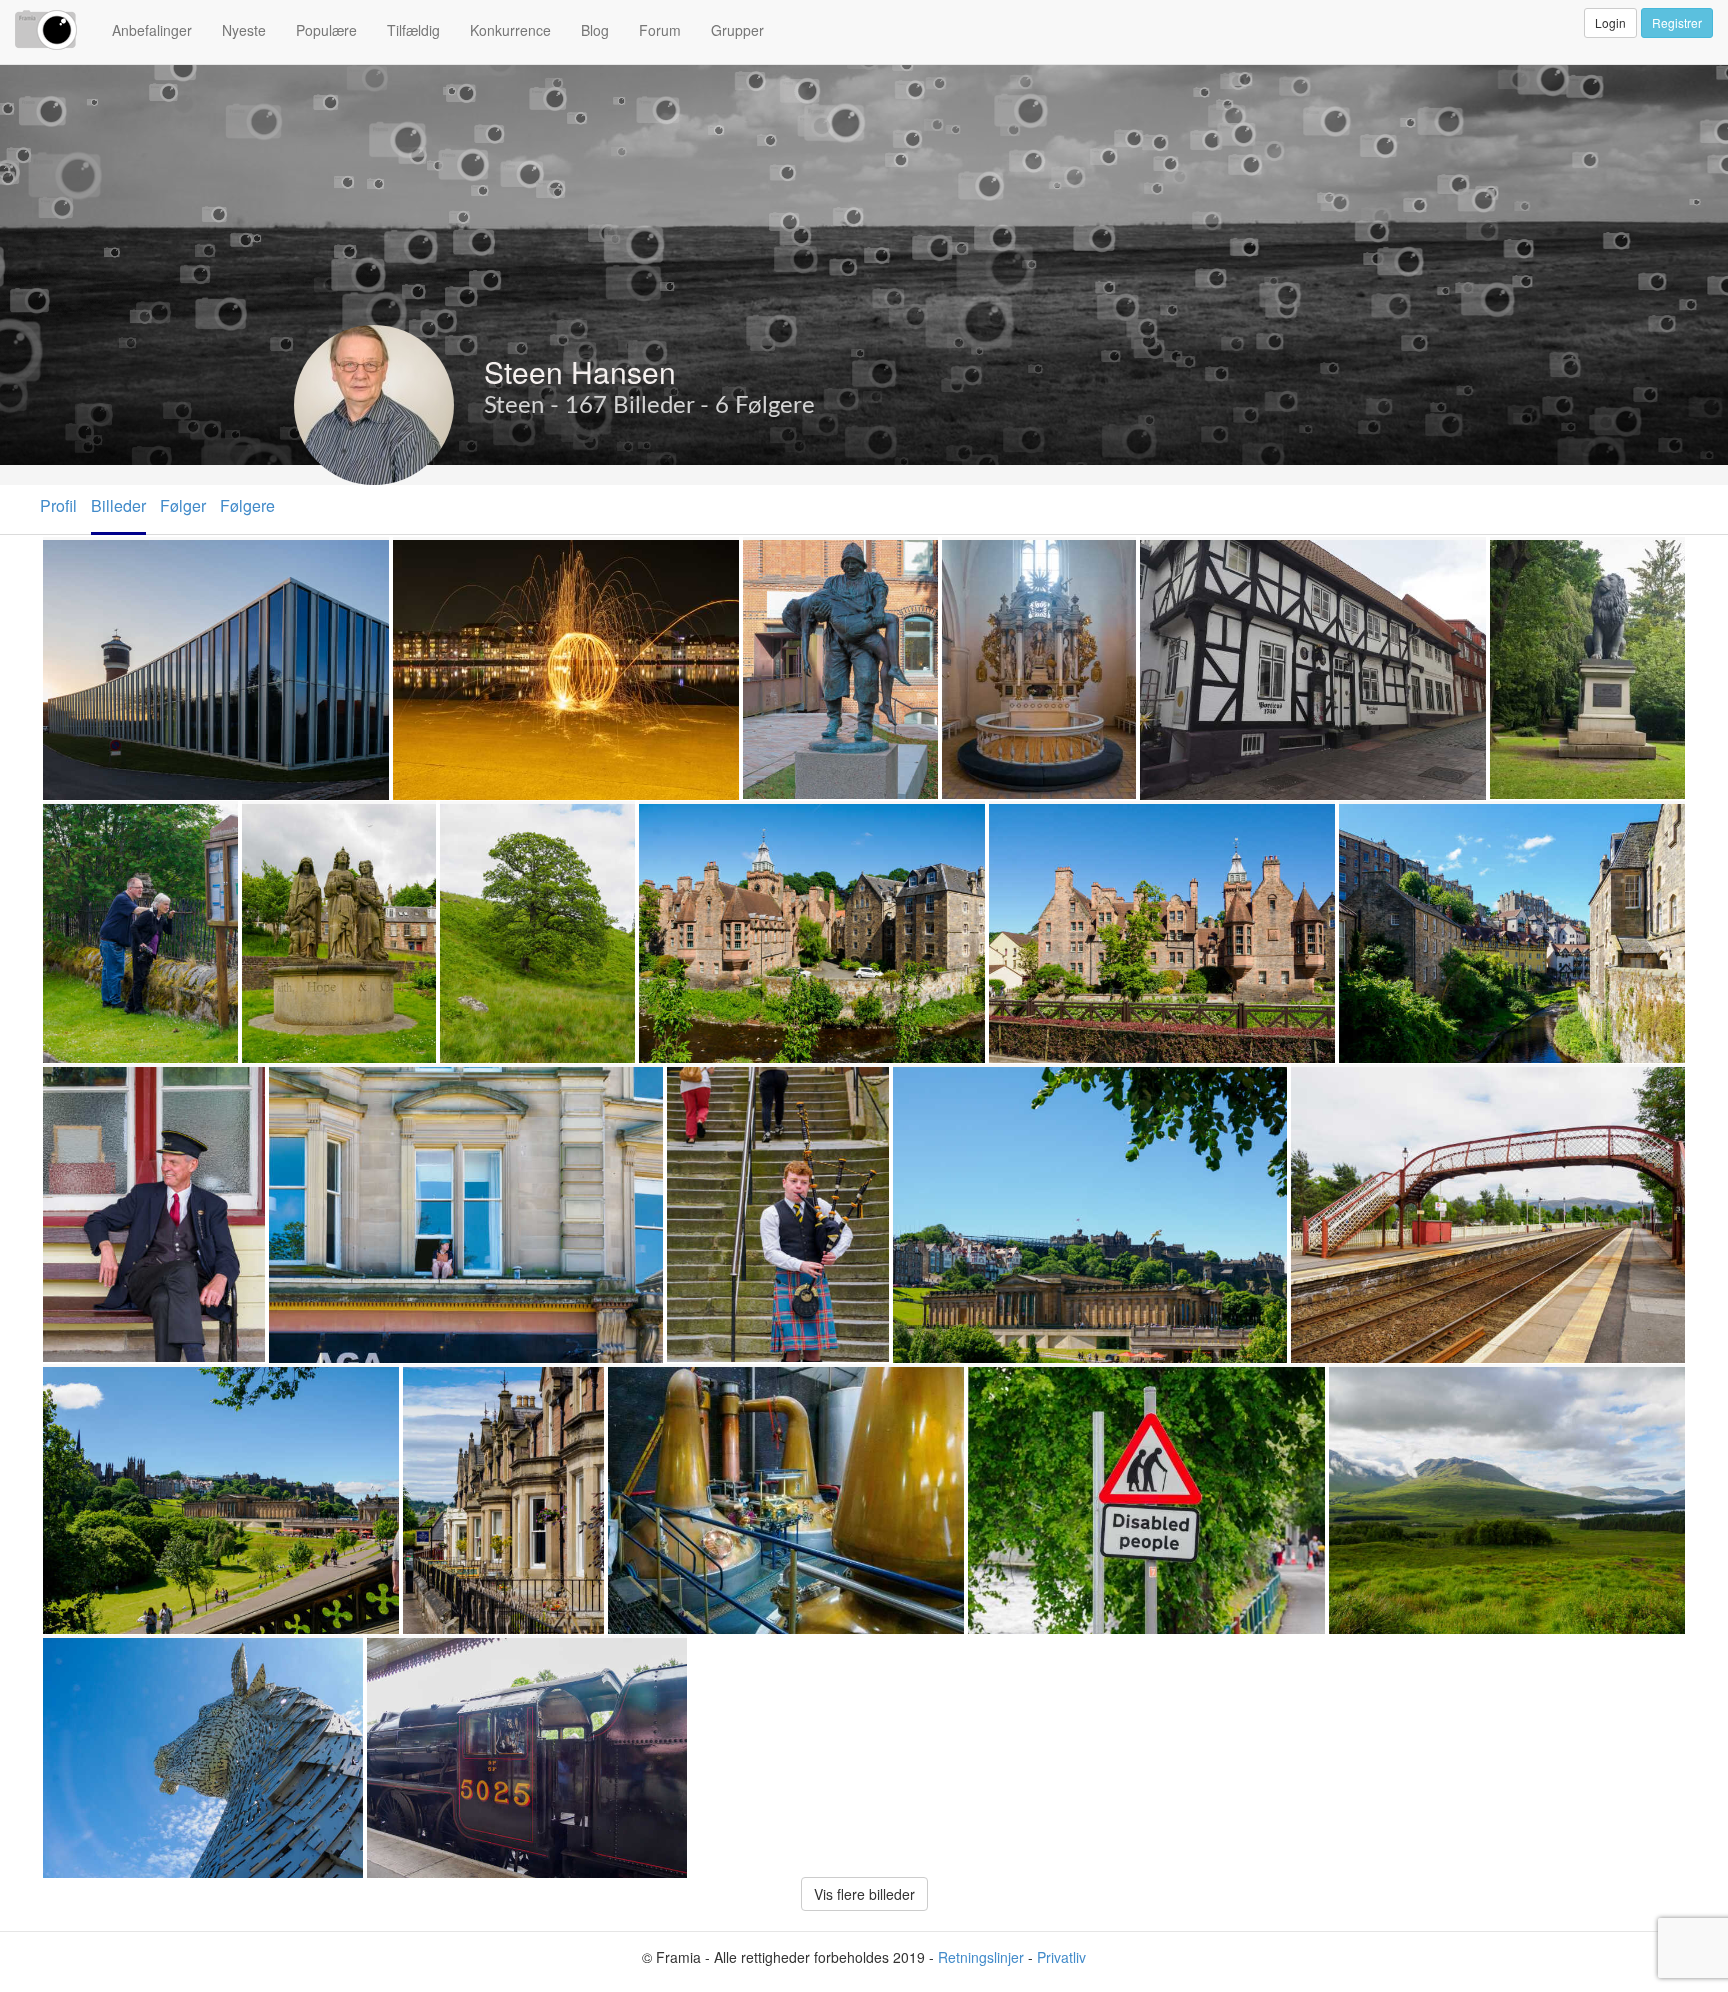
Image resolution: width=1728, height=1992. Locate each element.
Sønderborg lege (459, 561)
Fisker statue (797, 561)
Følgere (247, 505)
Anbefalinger (152, 30)
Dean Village (691, 825)
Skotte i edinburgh (341, 1088)
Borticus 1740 (1197, 561)
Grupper (737, 30)
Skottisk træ (491, 825)
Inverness (445, 1388)
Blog (595, 30)
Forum (660, 30)
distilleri (642, 1388)
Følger (183, 505)
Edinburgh (935, 1088)
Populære (326, 30)
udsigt (1356, 1388)
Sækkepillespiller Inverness (775, 1088)
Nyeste (244, 30)
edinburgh (84, 1388)
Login (1610, 22)
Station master (102, 1088)
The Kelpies (91, 1659)
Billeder (118, 505)
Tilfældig (413, 30)
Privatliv (1061, 1957)
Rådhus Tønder (104, 561)
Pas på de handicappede (1064, 1388)
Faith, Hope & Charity (327, 825)
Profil (58, 505)
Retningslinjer (981, 1957)
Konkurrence (510, 30)
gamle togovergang (1367, 1088)
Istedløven (1533, 561)
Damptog (405, 1659)
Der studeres (96, 825)
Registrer (1677, 22)
